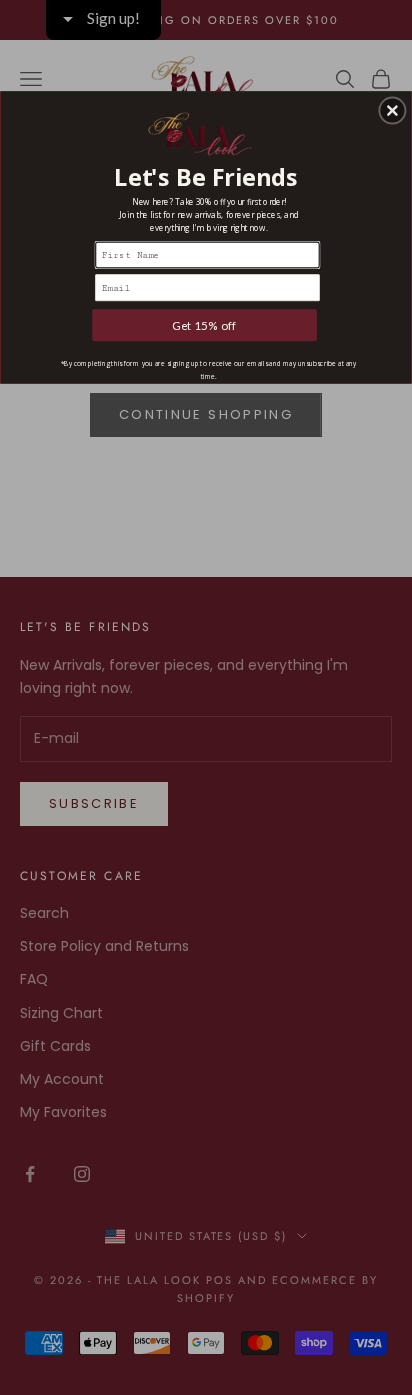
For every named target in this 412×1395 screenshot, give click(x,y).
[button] (392, 110)
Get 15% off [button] (204, 325)
